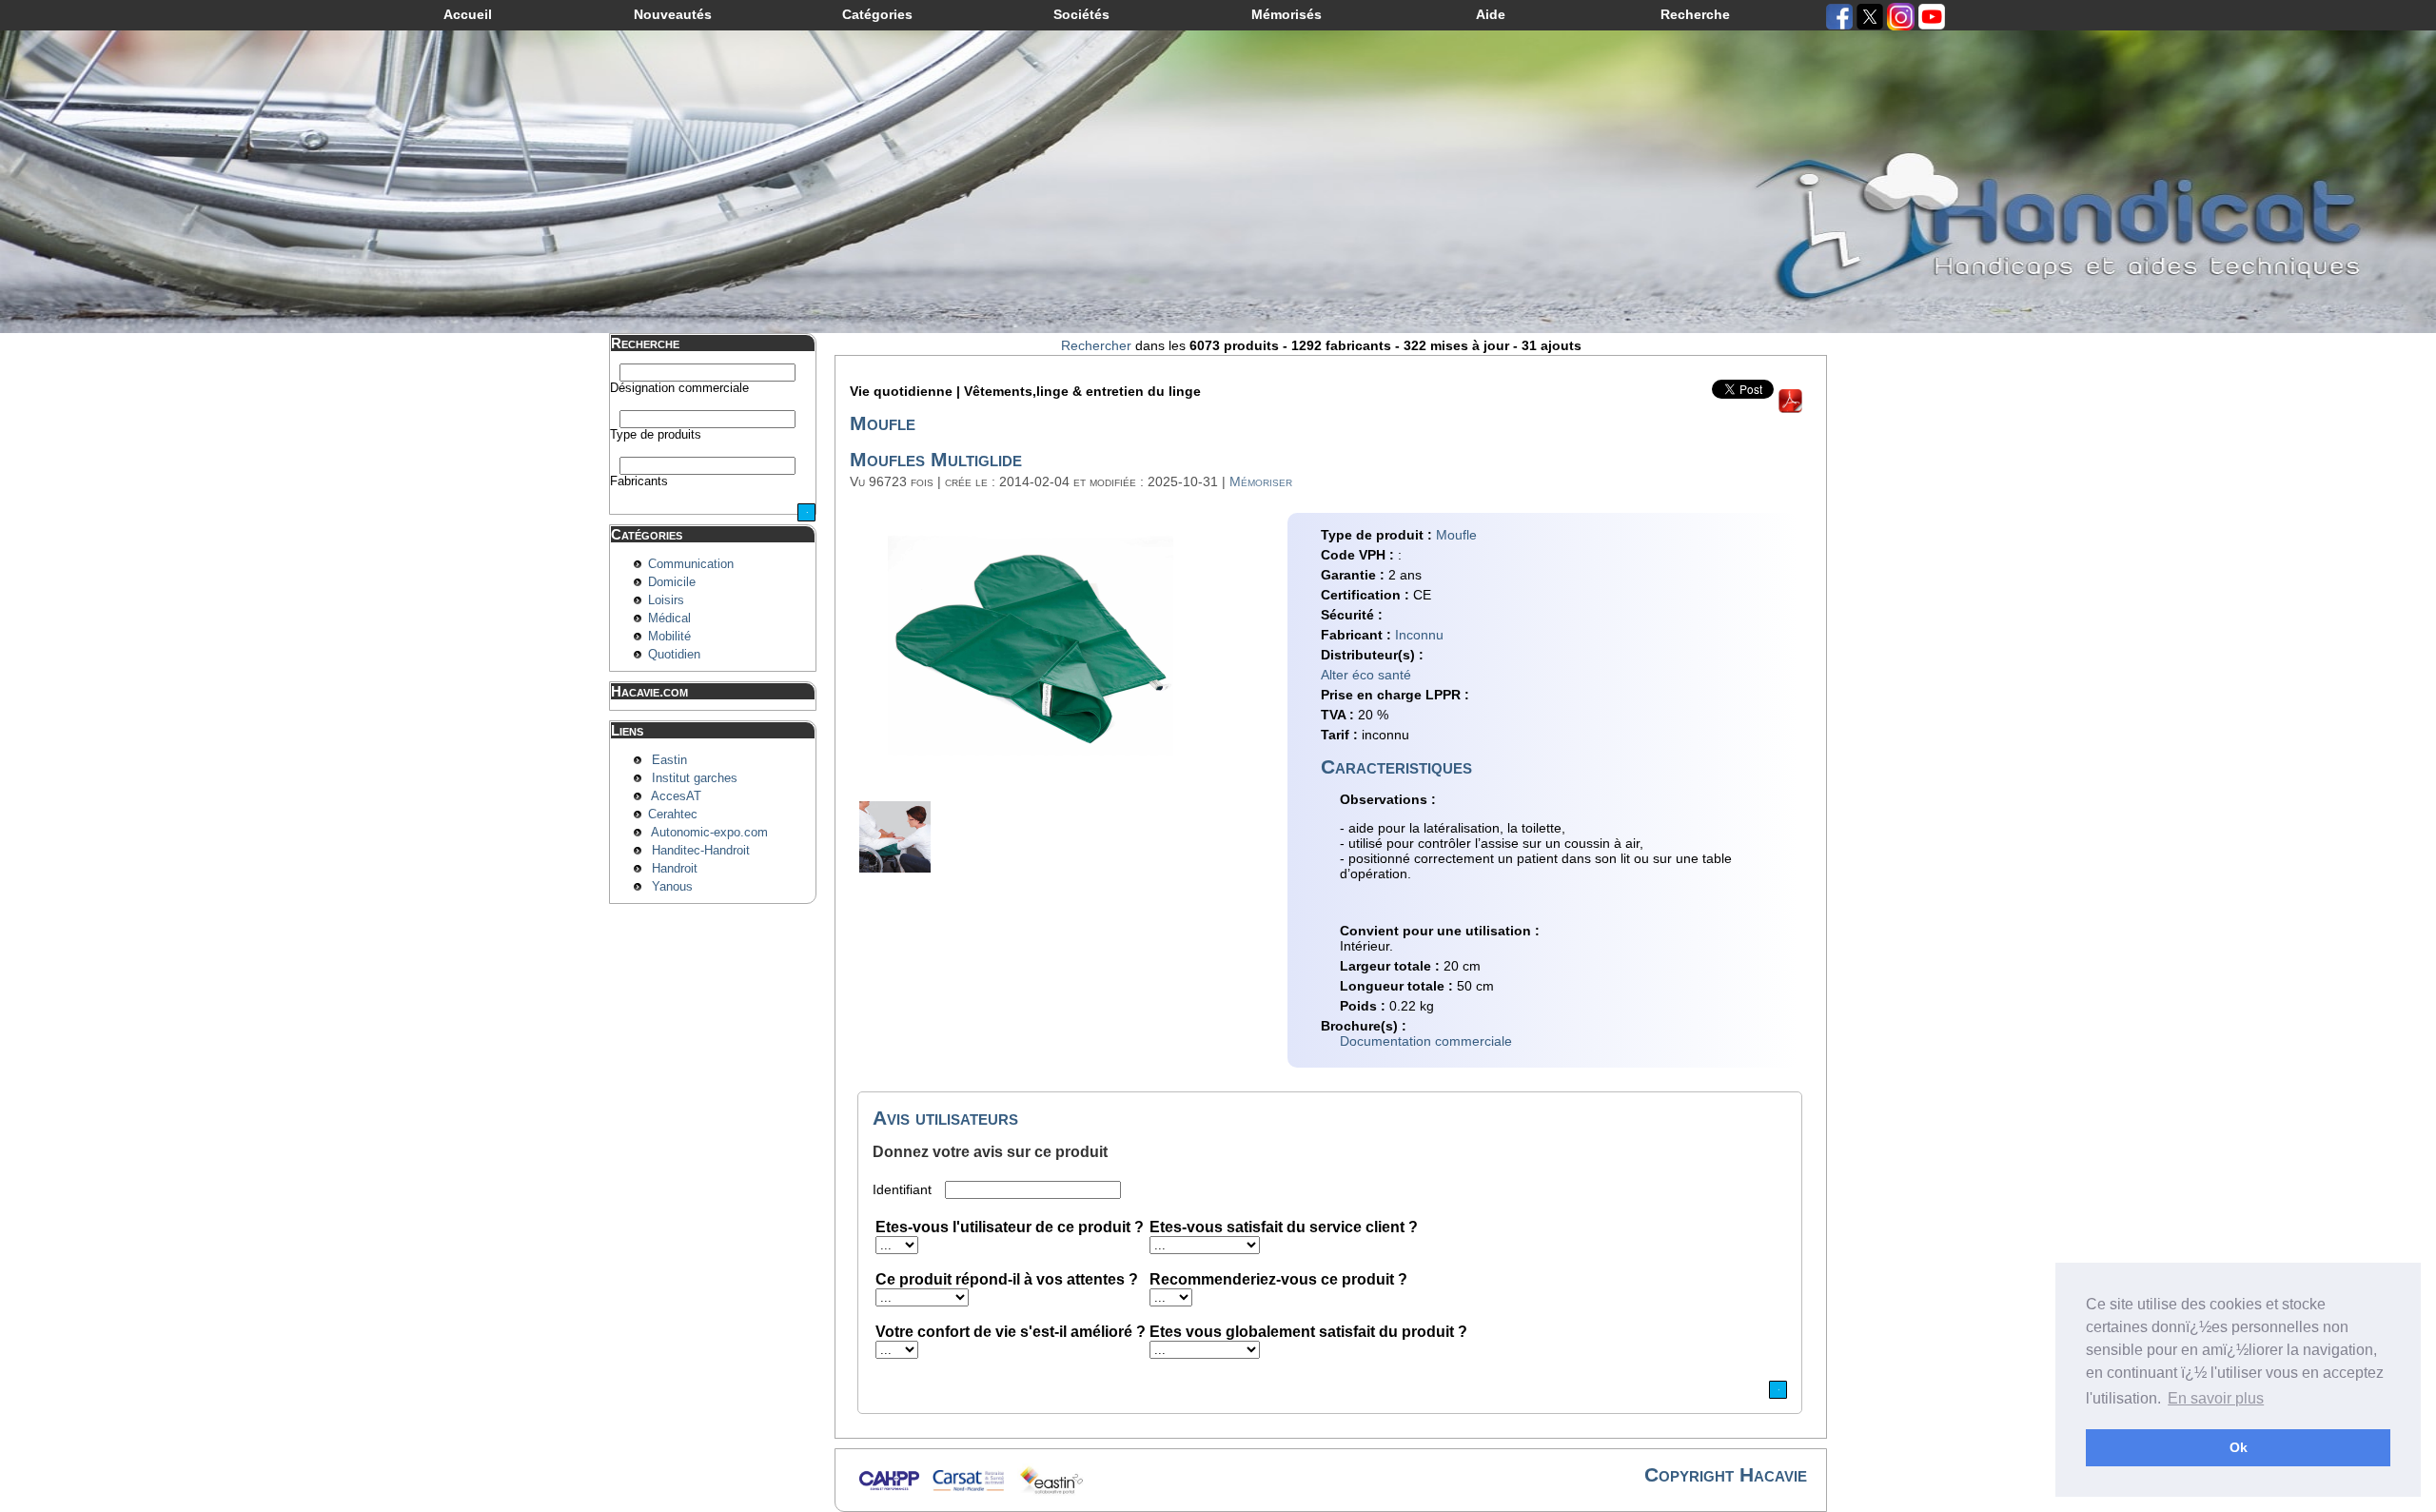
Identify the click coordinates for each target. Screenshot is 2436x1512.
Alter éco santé (1366, 675)
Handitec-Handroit (701, 851)
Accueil (468, 14)
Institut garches (695, 778)
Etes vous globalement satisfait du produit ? (1308, 1332)
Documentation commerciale (1426, 1041)
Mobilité (669, 637)
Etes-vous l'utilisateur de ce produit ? (1010, 1227)
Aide (1491, 14)
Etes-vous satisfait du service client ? (1284, 1227)
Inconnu (1419, 635)
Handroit (675, 869)
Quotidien (674, 655)
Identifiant (904, 1189)
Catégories (877, 14)
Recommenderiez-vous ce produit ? (1278, 1279)
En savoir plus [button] (2216, 1398)
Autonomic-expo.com (709, 833)
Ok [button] (2239, 1447)
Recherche (1695, 14)
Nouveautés (673, 14)
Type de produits (656, 435)
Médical (669, 619)
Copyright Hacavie (1726, 1474)
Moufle (1456, 535)
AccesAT (676, 796)
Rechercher (1096, 345)
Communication (691, 564)
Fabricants (639, 481)
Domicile (672, 582)
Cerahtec (673, 815)
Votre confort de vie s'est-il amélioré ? (1011, 1332)
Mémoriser (1261, 481)
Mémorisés (1287, 14)
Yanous (672, 887)
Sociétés (1081, 14)
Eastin (669, 760)
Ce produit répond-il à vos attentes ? (1007, 1279)
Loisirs (666, 600)
